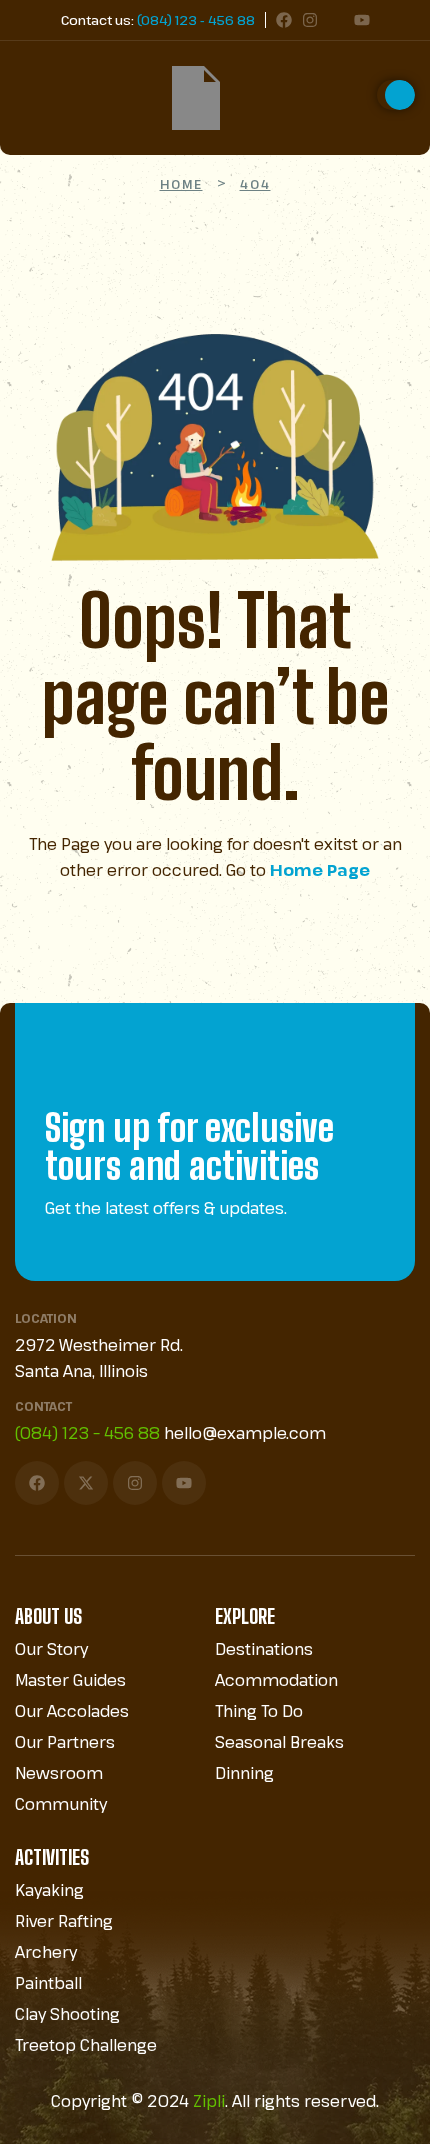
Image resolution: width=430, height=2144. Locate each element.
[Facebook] (284, 20)
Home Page (320, 870)
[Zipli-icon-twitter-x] (336, 20)
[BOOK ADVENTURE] (396, 95)
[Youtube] (362, 20)
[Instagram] (310, 20)
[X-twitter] (86, 1483)
